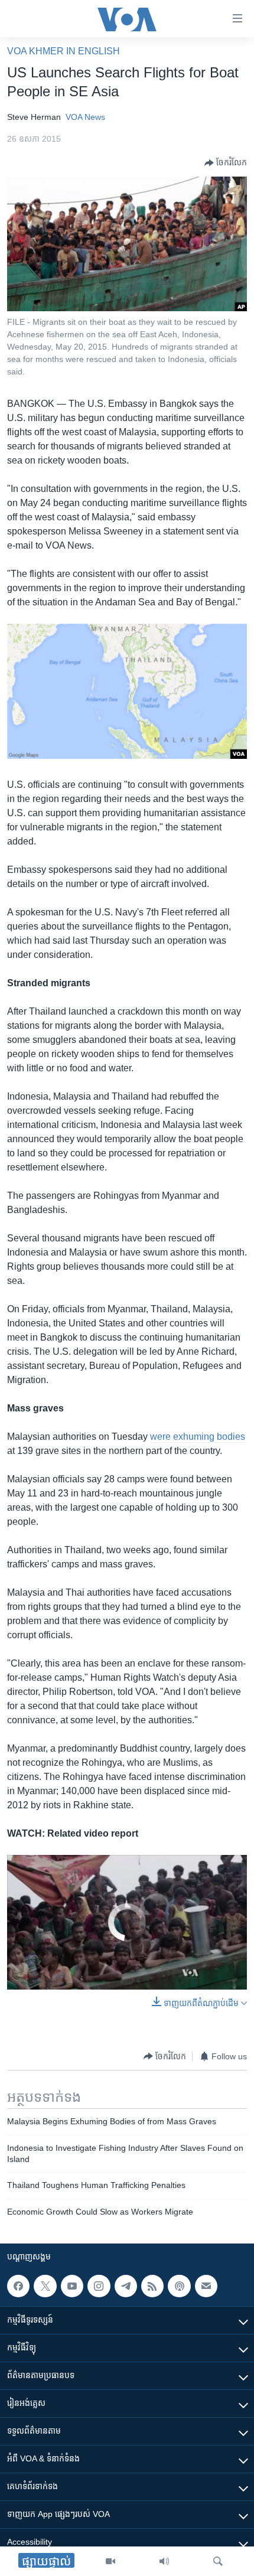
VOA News (85, 117)
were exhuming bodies (198, 1437)
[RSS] (152, 2286)
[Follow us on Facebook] (18, 2286)
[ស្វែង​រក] (218, 2561)
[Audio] (164, 2561)
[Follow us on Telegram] (126, 2286)
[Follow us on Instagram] (99, 2286)
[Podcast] (179, 2286)
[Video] (110, 2561)
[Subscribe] (206, 2286)
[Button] (226, 163)
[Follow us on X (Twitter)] (45, 2286)
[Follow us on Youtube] (72, 2286)
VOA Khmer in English (63, 51)
